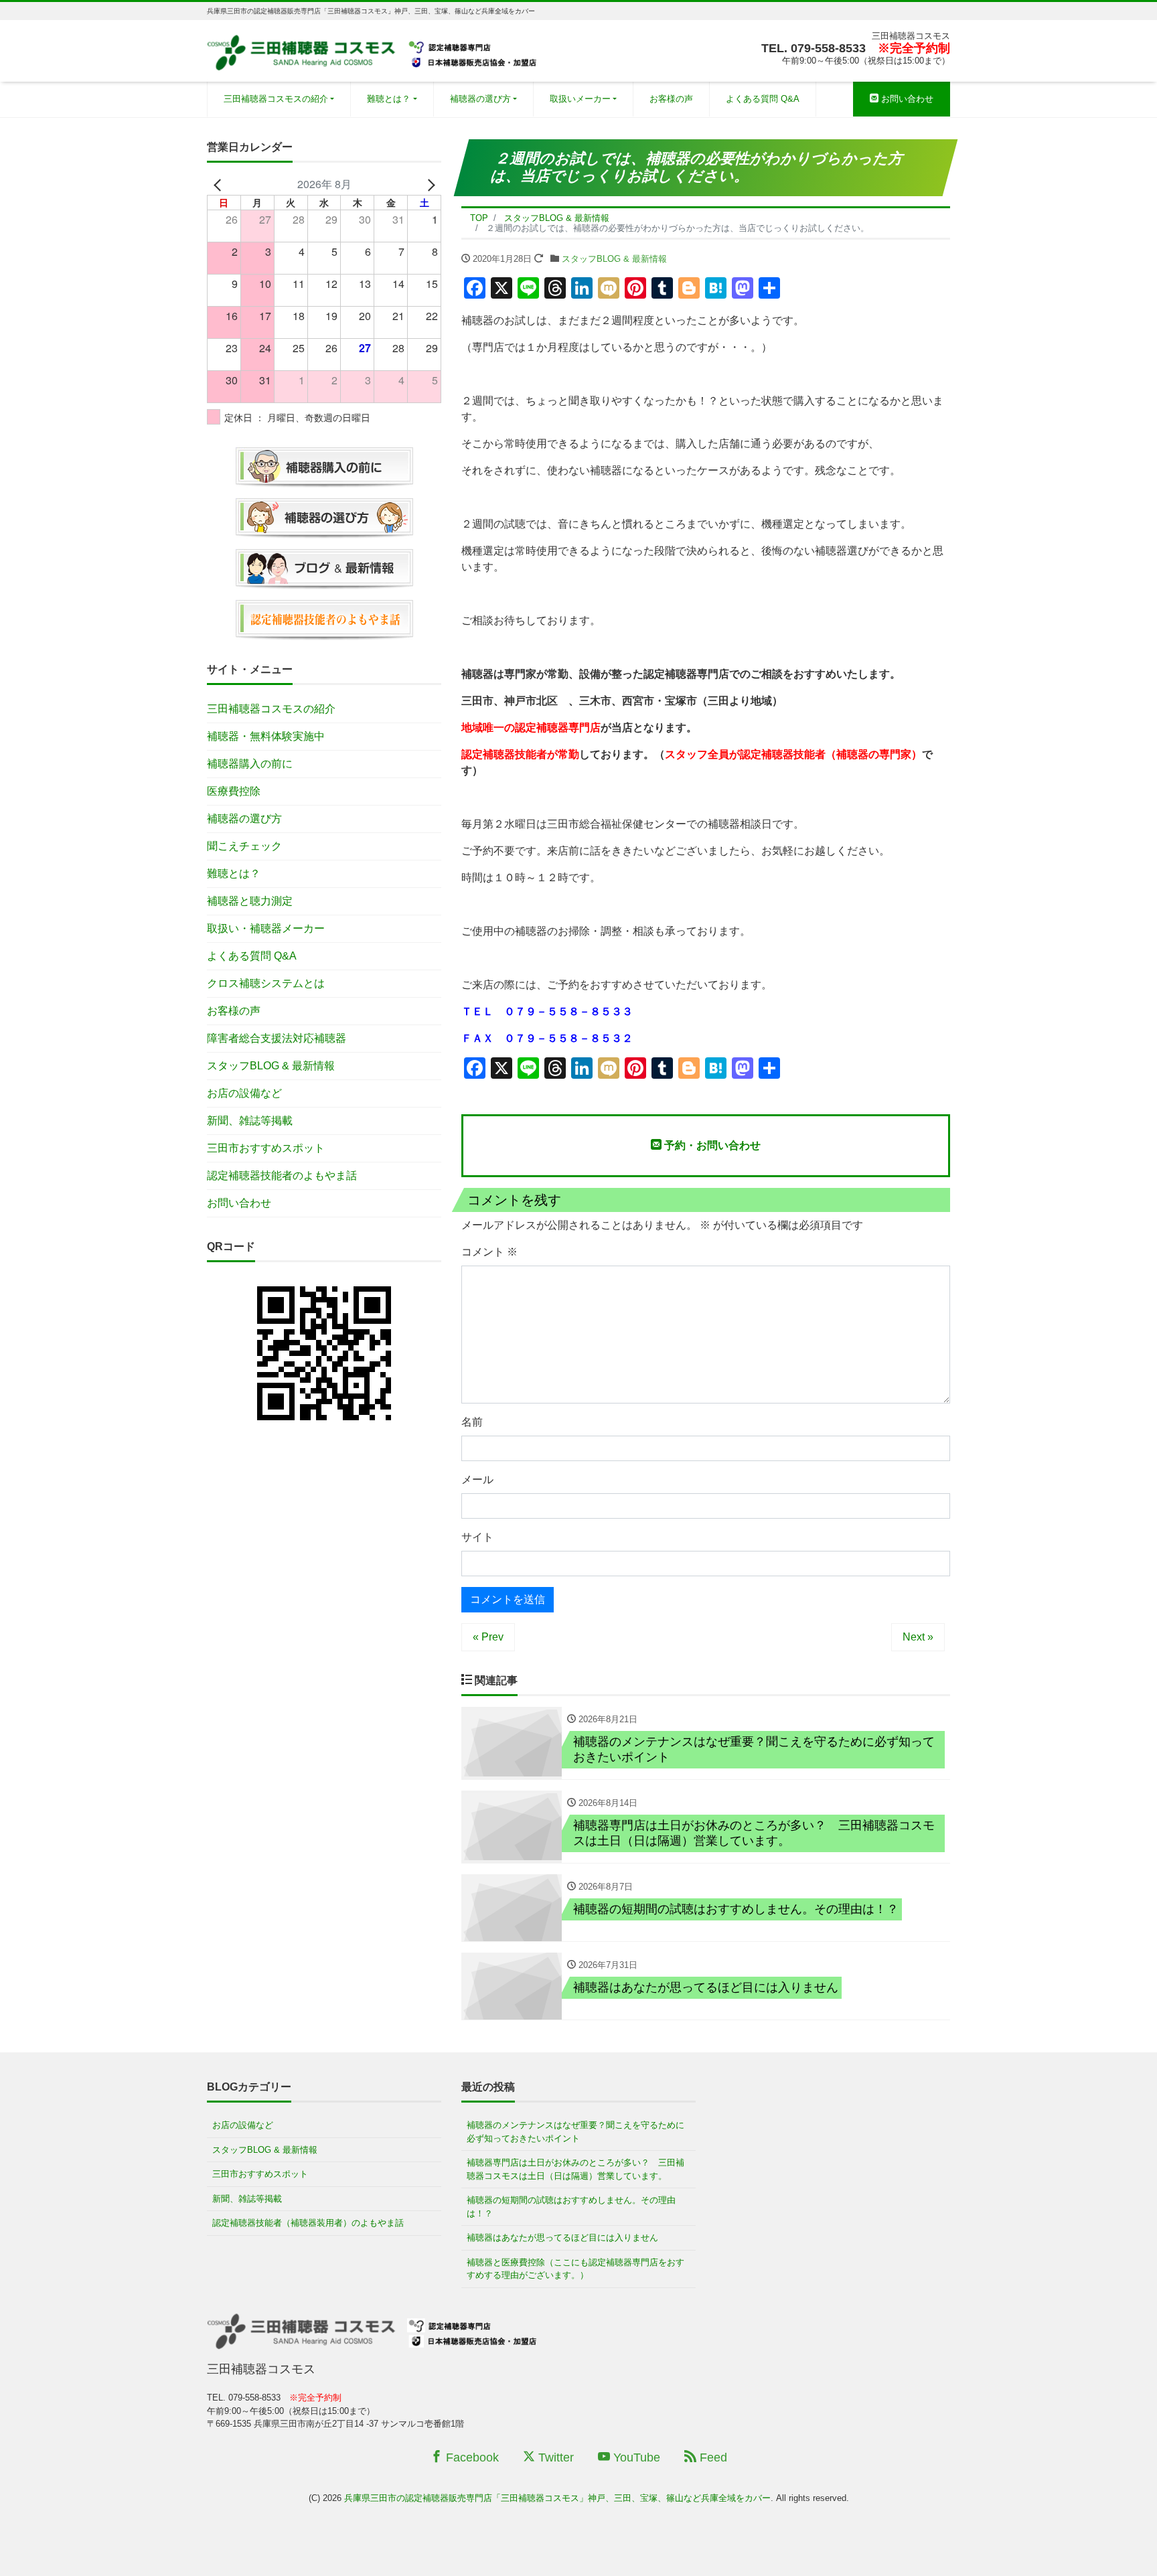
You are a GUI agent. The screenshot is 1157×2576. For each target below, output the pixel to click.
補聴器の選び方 (480, 99)
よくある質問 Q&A (763, 99)
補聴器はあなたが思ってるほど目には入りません (562, 2238)
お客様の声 (671, 99)
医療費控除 (234, 791)
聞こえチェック (244, 846)
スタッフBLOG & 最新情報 (614, 259)
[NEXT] (429, 184)
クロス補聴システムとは (266, 983)
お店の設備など (244, 1093)
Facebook (471, 2457)
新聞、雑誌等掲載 (250, 1121)
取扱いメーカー (580, 99)
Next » (918, 1637)
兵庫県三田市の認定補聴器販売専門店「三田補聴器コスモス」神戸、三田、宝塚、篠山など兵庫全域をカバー (557, 2498)
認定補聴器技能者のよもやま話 (282, 1176)
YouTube (635, 2457)
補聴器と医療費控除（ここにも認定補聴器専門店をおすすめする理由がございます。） (575, 2269)
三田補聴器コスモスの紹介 (276, 99)
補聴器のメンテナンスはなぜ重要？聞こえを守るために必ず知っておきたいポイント (575, 2132)
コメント (489, 1252)
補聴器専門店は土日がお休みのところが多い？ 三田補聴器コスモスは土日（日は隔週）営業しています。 (575, 2169)
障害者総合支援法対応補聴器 (277, 1038)
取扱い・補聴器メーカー (266, 928)
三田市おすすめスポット (266, 1148)
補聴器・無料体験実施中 (266, 736)
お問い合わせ (906, 99)
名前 (472, 1422)
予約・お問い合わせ (711, 1145)
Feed (712, 2457)
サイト (477, 1537)
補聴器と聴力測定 (250, 901)
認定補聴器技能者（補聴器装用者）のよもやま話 (308, 2223)
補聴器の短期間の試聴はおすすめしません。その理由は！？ (571, 2207)
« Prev (488, 1637)
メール (477, 1480)
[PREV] (220, 184)
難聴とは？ (389, 99)
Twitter (554, 2457)
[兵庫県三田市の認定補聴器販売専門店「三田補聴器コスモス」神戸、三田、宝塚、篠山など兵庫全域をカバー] (374, 49)
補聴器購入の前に (250, 764)
